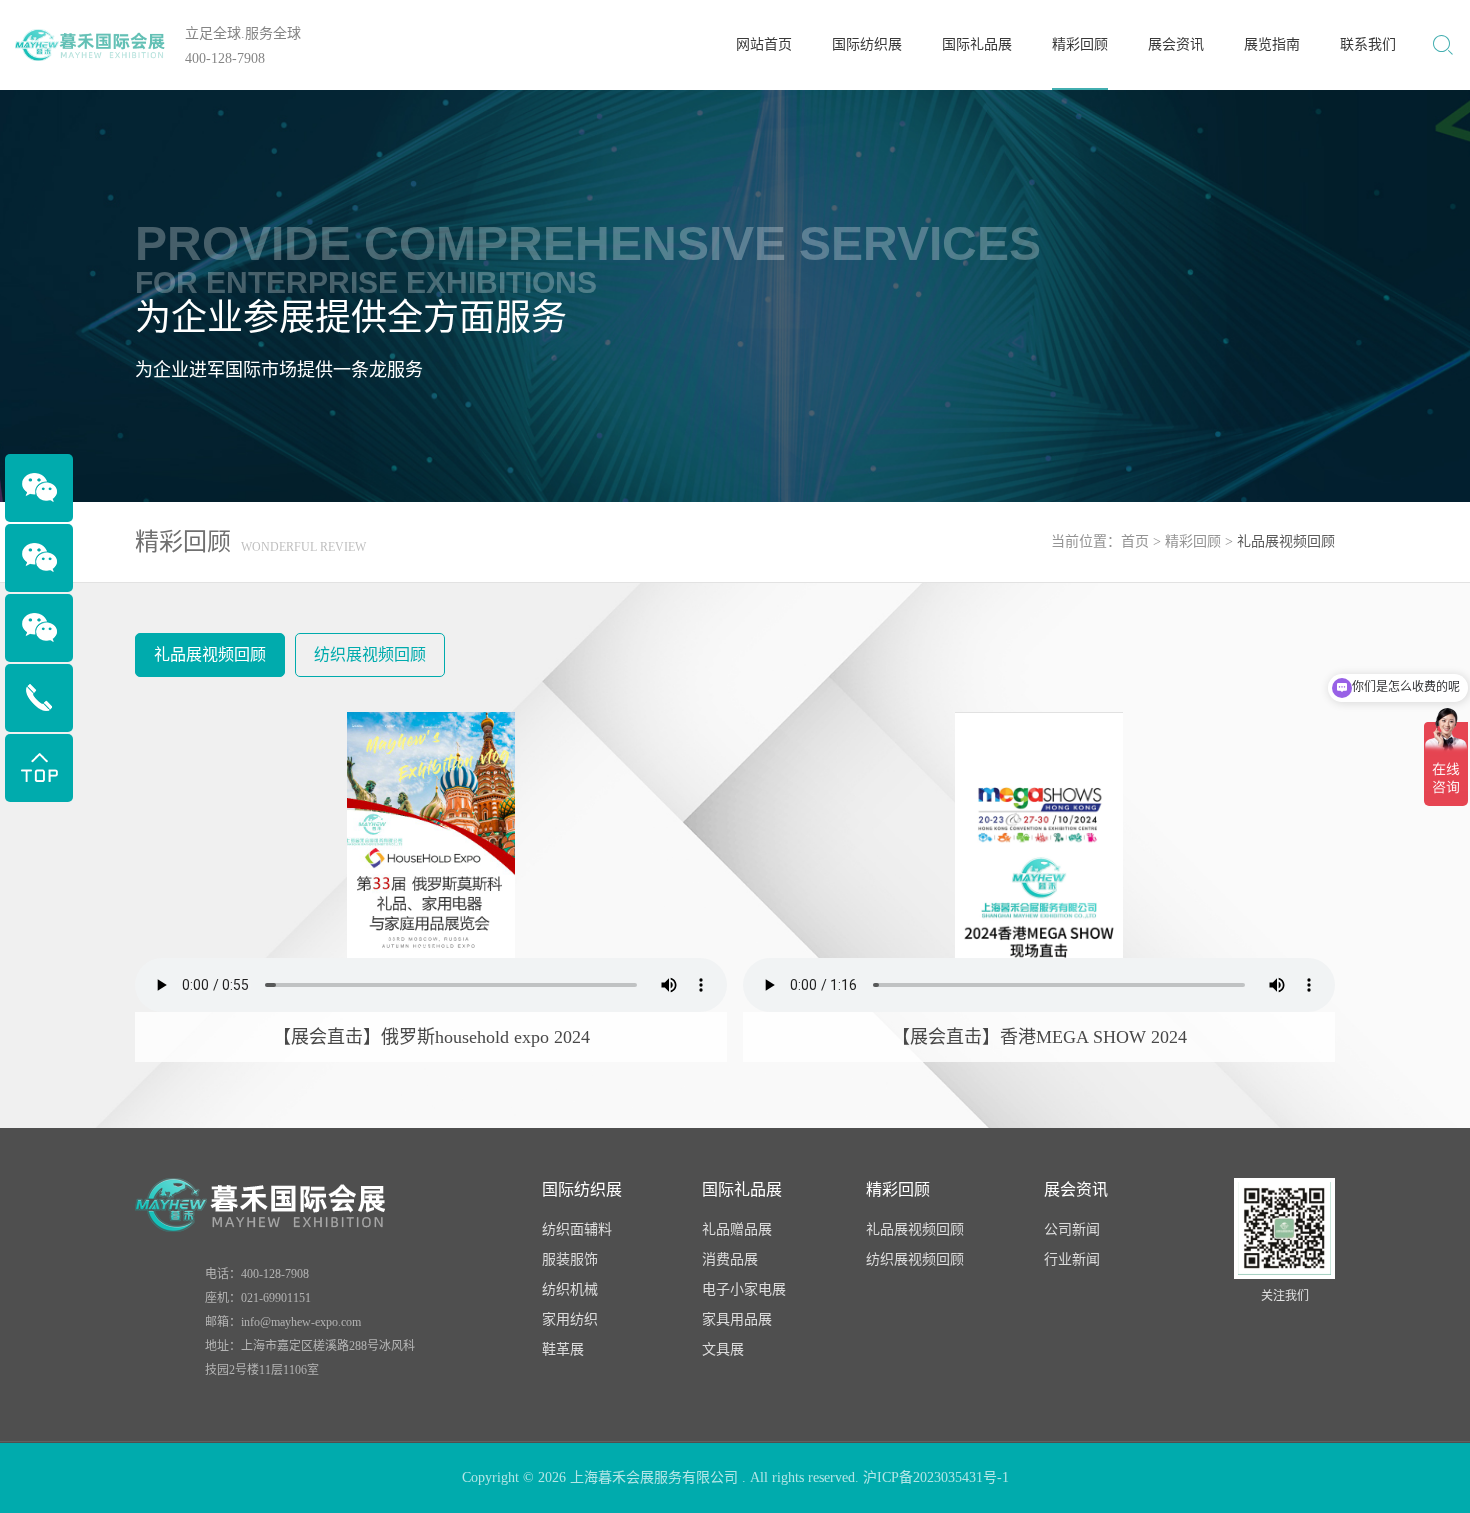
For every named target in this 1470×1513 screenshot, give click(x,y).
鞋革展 (563, 1349)
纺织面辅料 (577, 1229)
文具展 (723, 1349)
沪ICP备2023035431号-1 (936, 1477)
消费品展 (730, 1259)
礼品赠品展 (737, 1229)
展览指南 (1272, 44)
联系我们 (1368, 44)
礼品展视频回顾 (210, 654)
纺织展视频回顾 (370, 654)
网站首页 (764, 44)
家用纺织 (570, 1319)
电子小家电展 (744, 1289)
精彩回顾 (1080, 44)
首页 (1135, 541)
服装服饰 (570, 1259)
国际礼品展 (977, 44)
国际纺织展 (867, 44)
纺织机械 (570, 1289)
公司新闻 (1072, 1229)
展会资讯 (1176, 44)
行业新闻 (1072, 1259)
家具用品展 (737, 1319)
